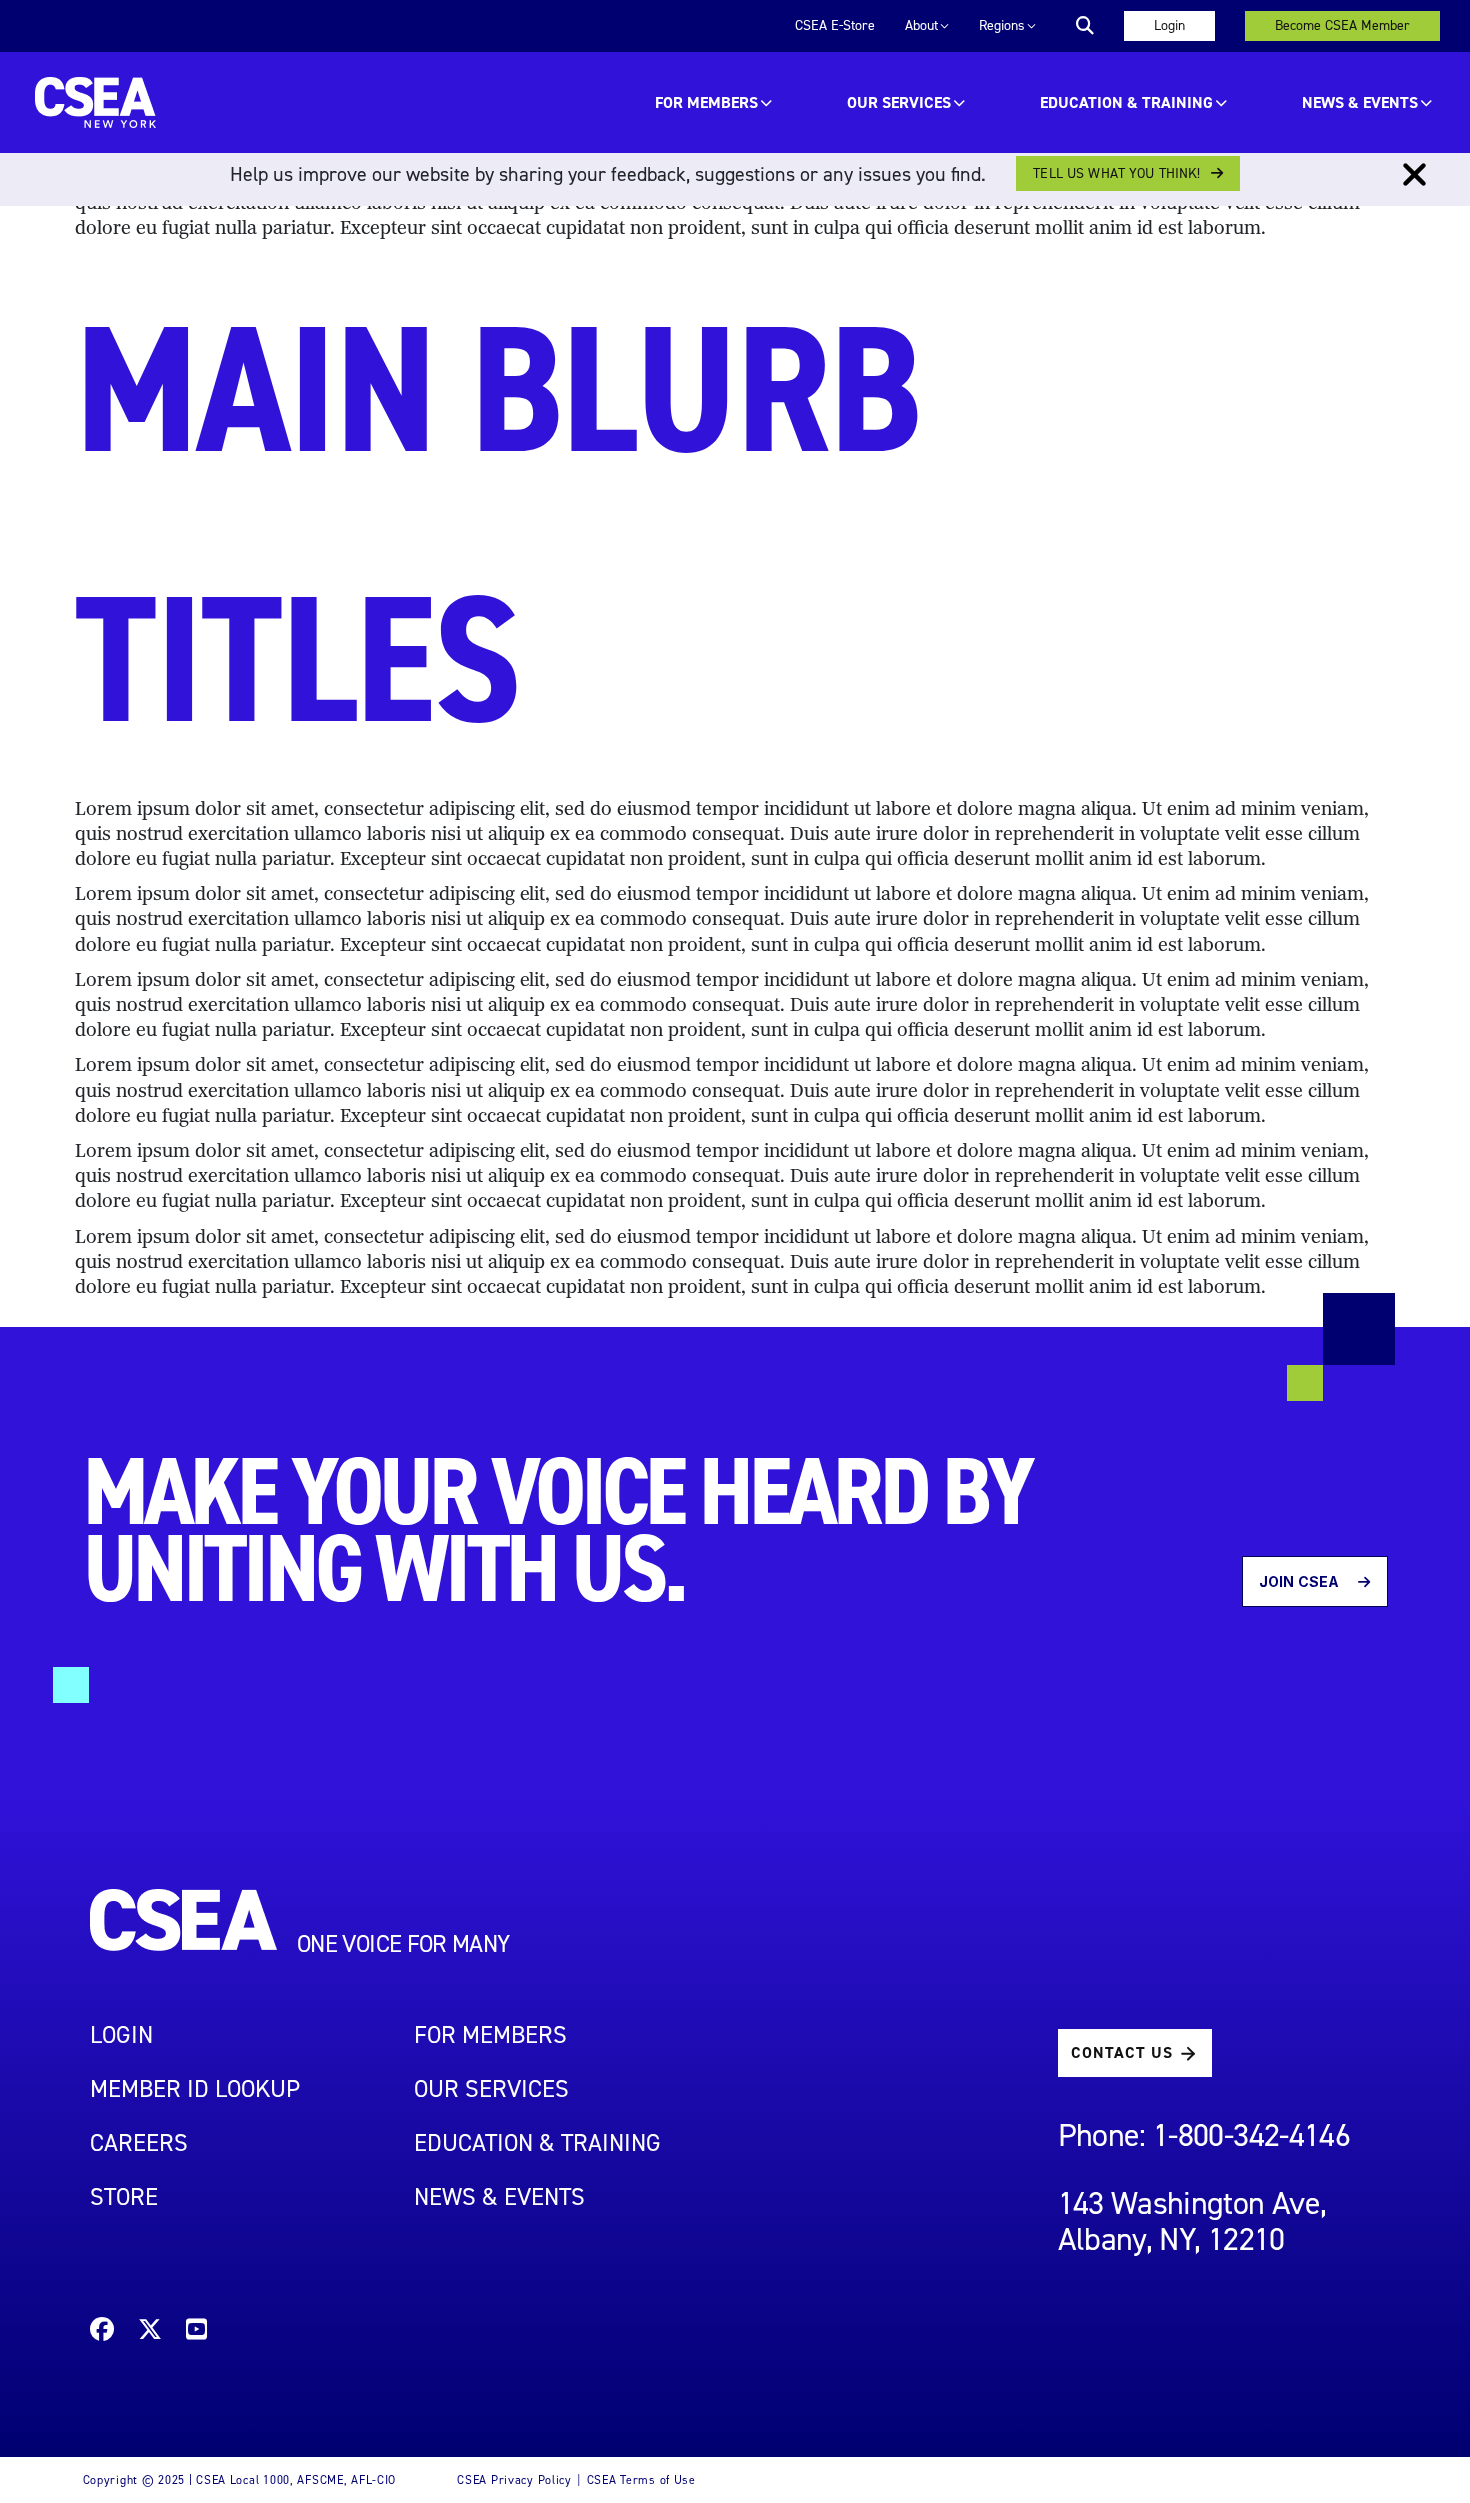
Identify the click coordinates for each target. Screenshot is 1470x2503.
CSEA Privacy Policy (514, 2480)
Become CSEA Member (1342, 25)
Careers (139, 2143)
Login (1169, 25)
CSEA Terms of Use (641, 2480)
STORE (124, 2197)
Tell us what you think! (1116, 173)
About (921, 25)
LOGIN (121, 2035)
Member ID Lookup (195, 2089)
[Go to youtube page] (196, 2332)
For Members (706, 102)
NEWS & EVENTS (499, 2197)
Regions (1002, 25)
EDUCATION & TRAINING (1126, 102)
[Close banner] (1414, 175)
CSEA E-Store (835, 25)
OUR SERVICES (899, 102)
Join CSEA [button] (1300, 1581)
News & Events (1360, 102)
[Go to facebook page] (102, 2332)
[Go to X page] (150, 2332)
